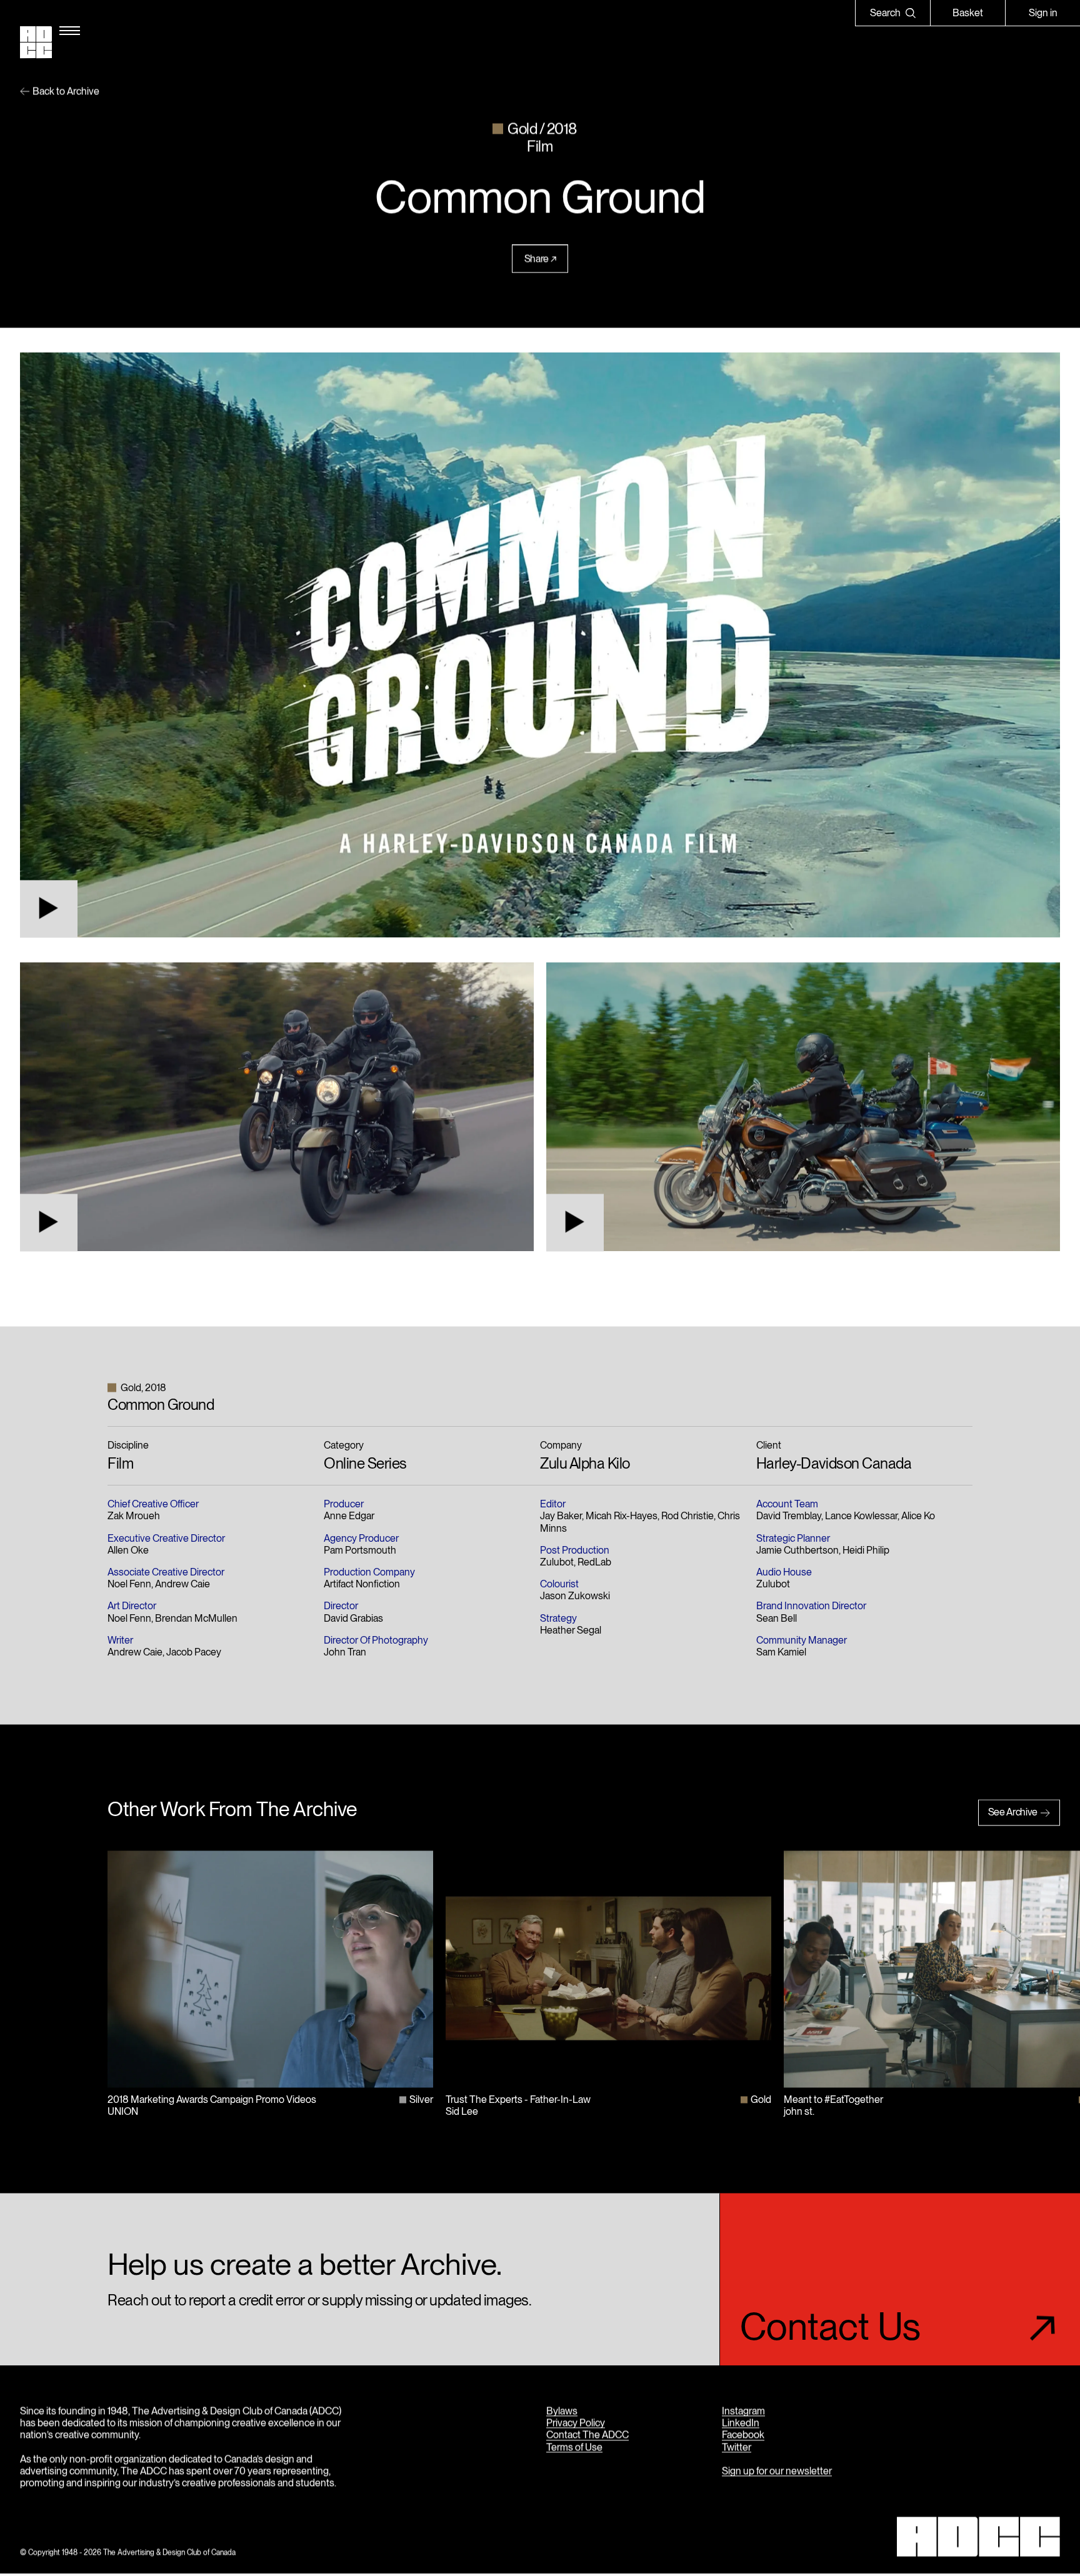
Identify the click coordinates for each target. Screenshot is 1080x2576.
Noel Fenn (129, 1585)
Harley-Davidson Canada (834, 1464)
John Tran (345, 1652)
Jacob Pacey (194, 1652)
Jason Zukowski (575, 1596)
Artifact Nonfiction (362, 1585)
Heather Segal (571, 1630)
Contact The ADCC (587, 2435)
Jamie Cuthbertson (797, 1550)
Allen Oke (128, 1550)
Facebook (743, 2435)
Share (537, 259)
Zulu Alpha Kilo (585, 1464)
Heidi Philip (866, 1550)
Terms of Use (574, 2447)
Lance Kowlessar (861, 1516)
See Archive (1013, 1813)
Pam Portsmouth (360, 1550)
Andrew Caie (182, 1585)
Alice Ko (918, 1516)
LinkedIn (741, 2423)
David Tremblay (789, 1516)
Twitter (737, 2447)
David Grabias (353, 1618)
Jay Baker (561, 1516)
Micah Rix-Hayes (622, 1516)
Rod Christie (687, 1516)
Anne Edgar (349, 1516)
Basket (968, 13)
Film (120, 1464)
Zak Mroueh (134, 1516)
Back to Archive (66, 91)
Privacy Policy (576, 2423)
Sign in (1043, 13)
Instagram (743, 2411)
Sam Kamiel (781, 1652)
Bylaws (562, 2411)
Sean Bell (777, 1618)
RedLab (594, 1562)
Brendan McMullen (196, 1618)
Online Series (365, 1464)
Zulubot (557, 1562)
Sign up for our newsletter (777, 2471)
